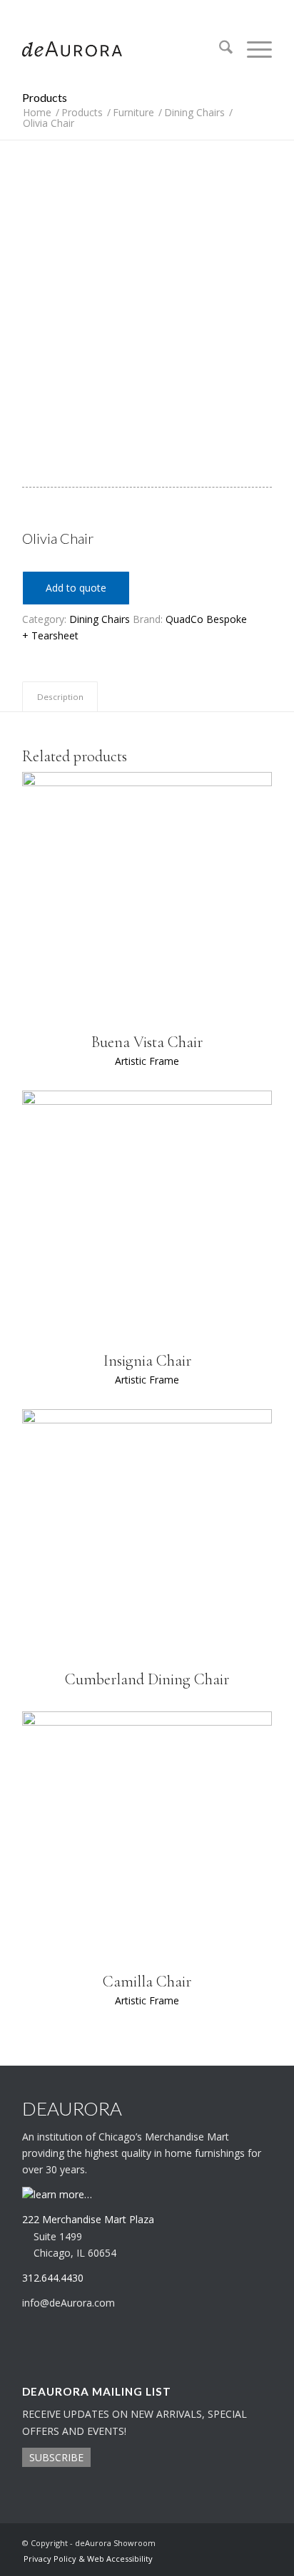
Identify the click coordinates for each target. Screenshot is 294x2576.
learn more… (63, 2194)
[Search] (219, 49)
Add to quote (76, 588)
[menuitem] (219, 49)
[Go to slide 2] (147, 419)
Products (45, 97)
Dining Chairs (100, 619)
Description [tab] (60, 697)
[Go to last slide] (32, 300)
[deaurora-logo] (122, 49)
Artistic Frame (147, 1061)
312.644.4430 (147, 10)
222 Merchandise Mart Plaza (88, 2219)
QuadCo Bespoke (206, 619)
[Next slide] (262, 300)
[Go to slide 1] (128, 419)
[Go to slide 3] (167, 419)
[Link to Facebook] (261, 2542)
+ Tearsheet (50, 635)
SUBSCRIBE (56, 2457)
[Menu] (252, 49)
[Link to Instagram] (240, 2542)
